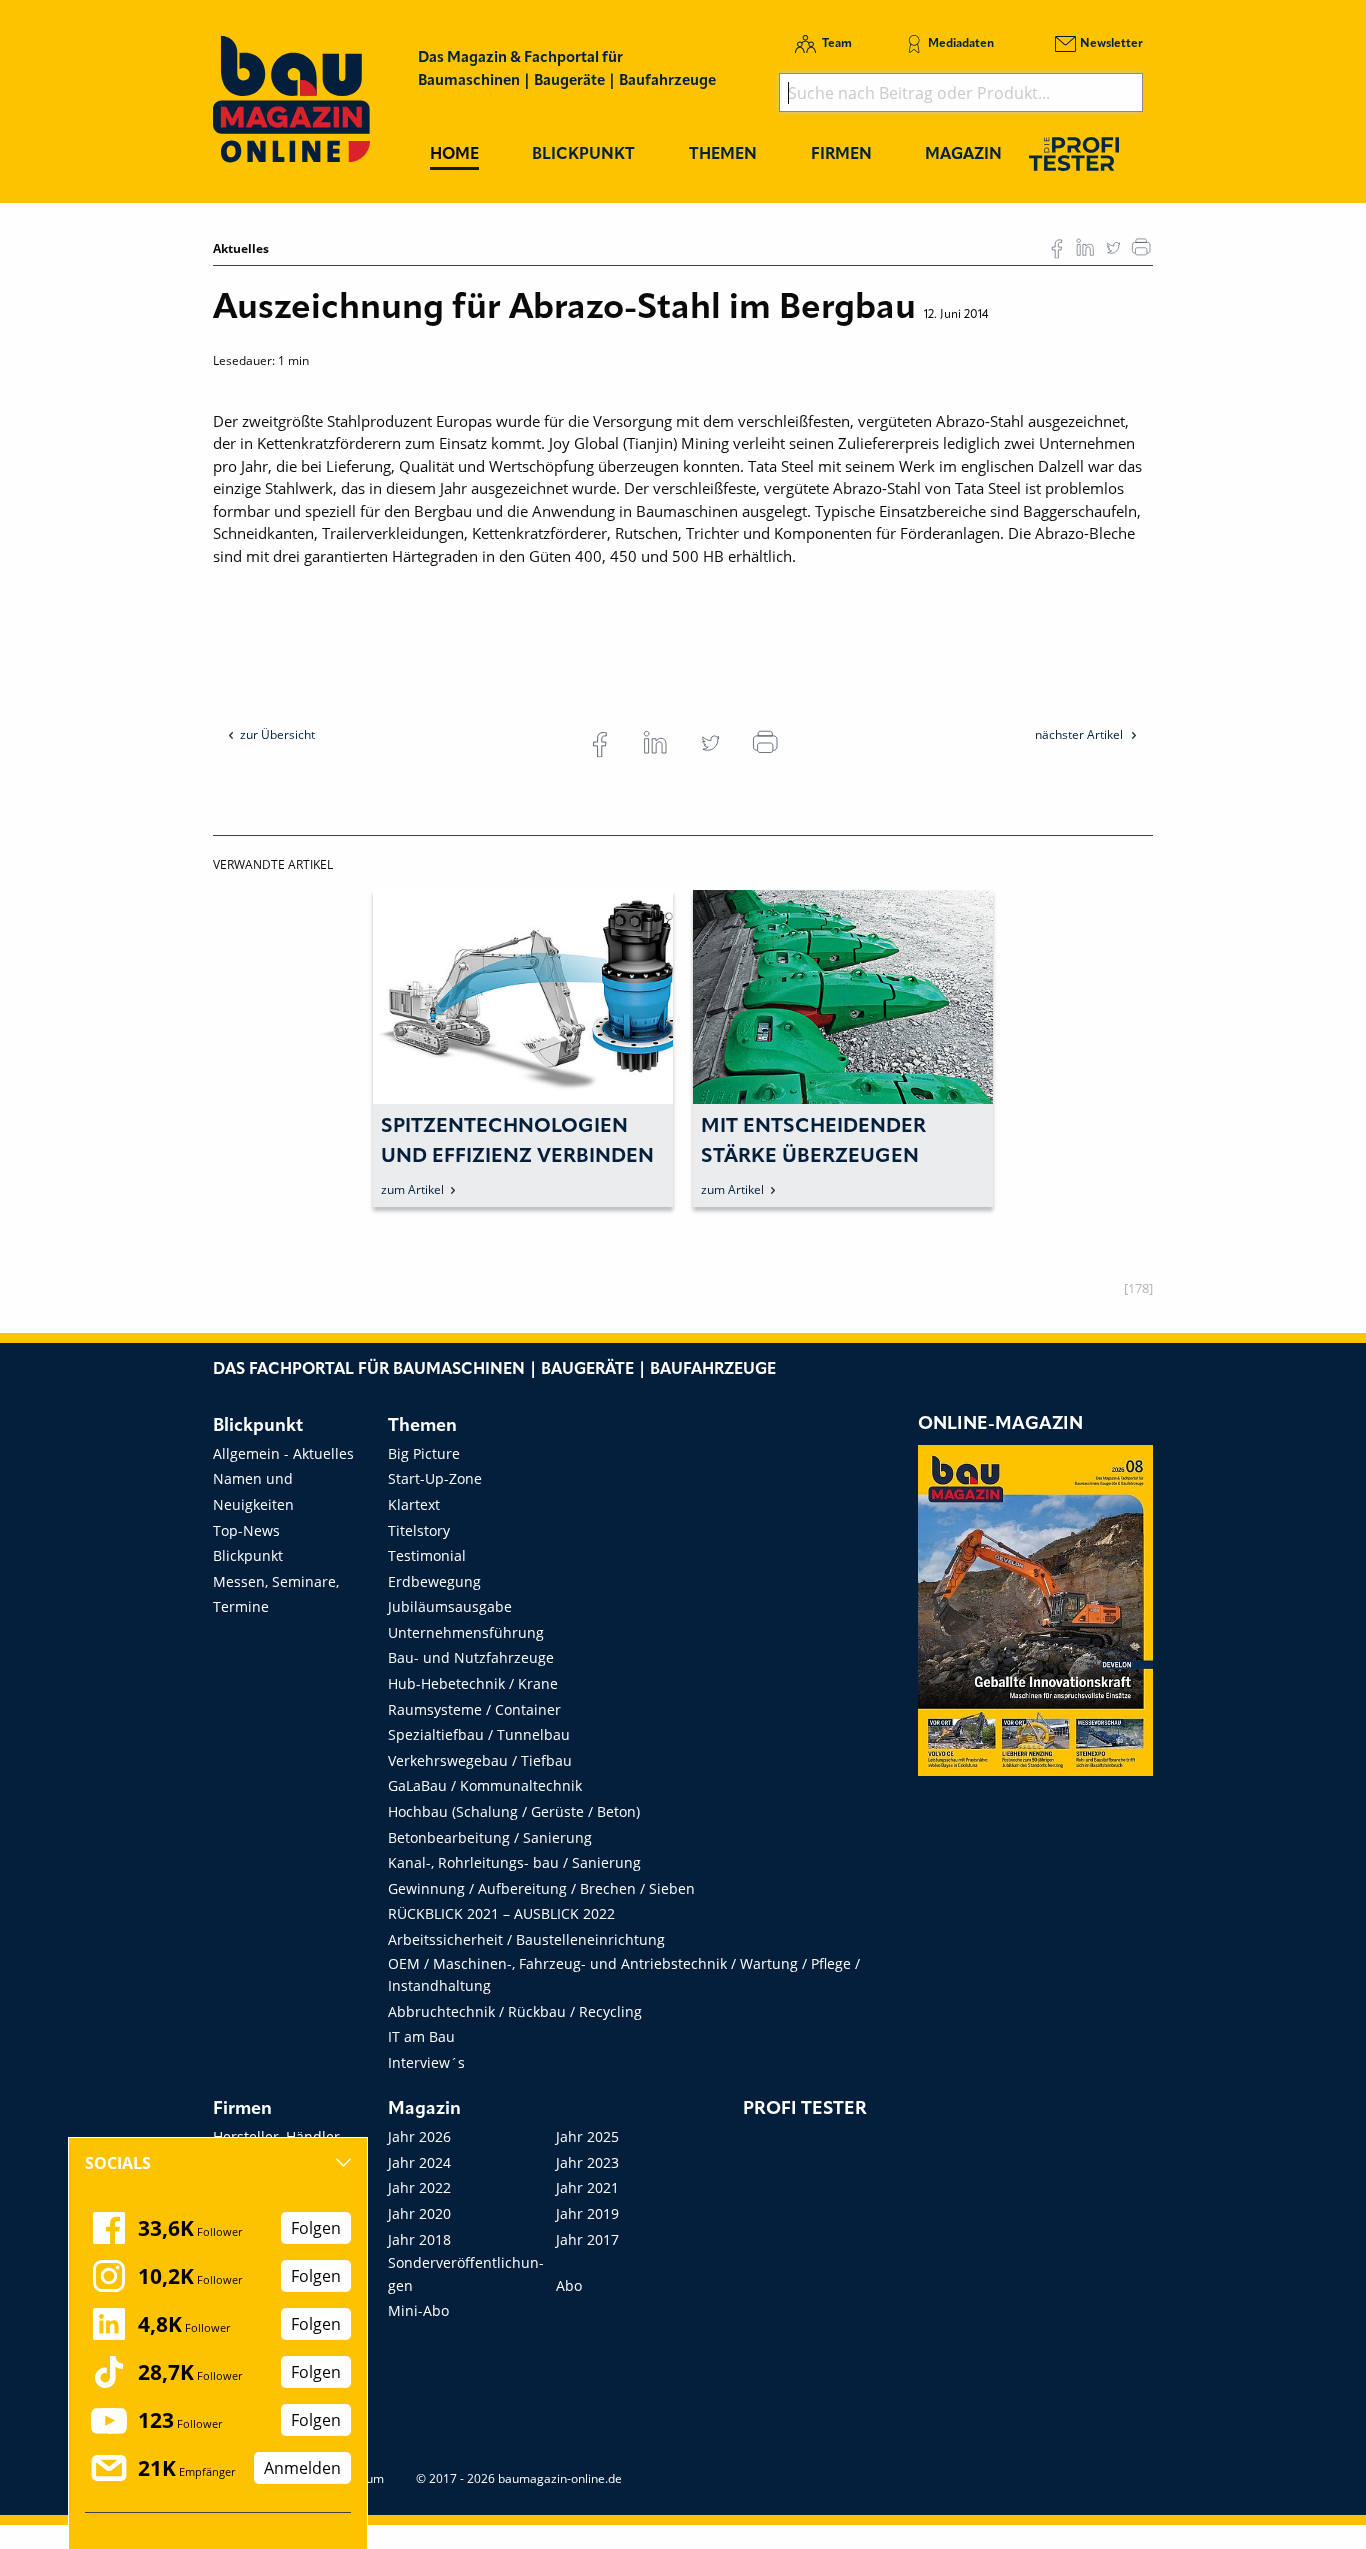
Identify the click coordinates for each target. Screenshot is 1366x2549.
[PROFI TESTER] (1074, 153)
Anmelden (302, 2468)
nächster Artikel (1080, 734)
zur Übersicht (277, 734)
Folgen (316, 2228)
